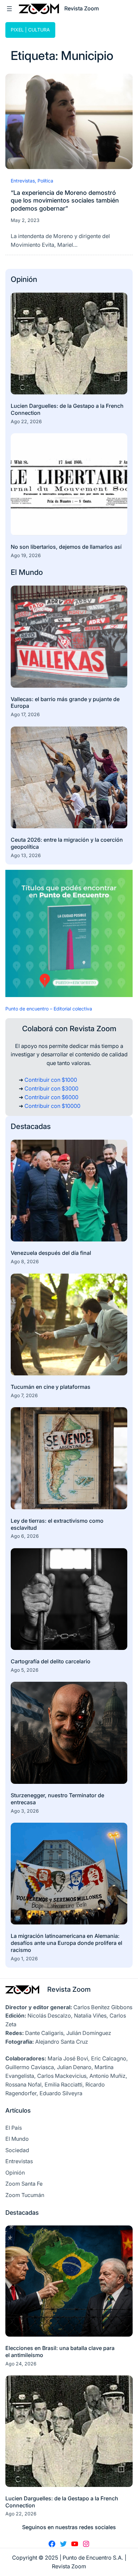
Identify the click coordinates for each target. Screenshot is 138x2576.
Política (45, 181)
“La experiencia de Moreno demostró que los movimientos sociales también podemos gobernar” (65, 200)
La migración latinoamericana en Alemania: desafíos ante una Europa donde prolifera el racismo (66, 1943)
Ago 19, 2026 (26, 555)
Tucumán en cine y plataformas (51, 1387)
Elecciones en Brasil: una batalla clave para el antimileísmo (60, 2352)
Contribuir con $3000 (51, 1088)
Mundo (31, 572)
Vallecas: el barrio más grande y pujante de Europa (65, 703)
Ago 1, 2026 (24, 1958)
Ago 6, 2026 (25, 1536)
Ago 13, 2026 (26, 855)
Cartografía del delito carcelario (51, 1661)
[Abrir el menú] (9, 9)
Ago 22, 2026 (26, 421)
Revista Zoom (69, 1989)
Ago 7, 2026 (24, 1395)
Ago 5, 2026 (25, 1670)
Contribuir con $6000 (51, 1097)
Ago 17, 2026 (25, 714)
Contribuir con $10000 (52, 1106)
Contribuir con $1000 (51, 1080)
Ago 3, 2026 (25, 1811)
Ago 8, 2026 (25, 1261)
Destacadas (31, 1126)
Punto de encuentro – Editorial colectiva (49, 1009)
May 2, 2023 (25, 220)
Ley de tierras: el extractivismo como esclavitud (57, 1524)
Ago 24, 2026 (21, 2364)
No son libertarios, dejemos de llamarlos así (66, 547)
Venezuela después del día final (51, 1253)
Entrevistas (23, 181)
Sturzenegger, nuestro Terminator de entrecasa (57, 1799)
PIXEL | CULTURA (30, 30)
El (15, 572)
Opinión (24, 279)
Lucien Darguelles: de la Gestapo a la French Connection (67, 409)
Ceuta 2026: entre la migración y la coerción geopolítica (67, 843)
